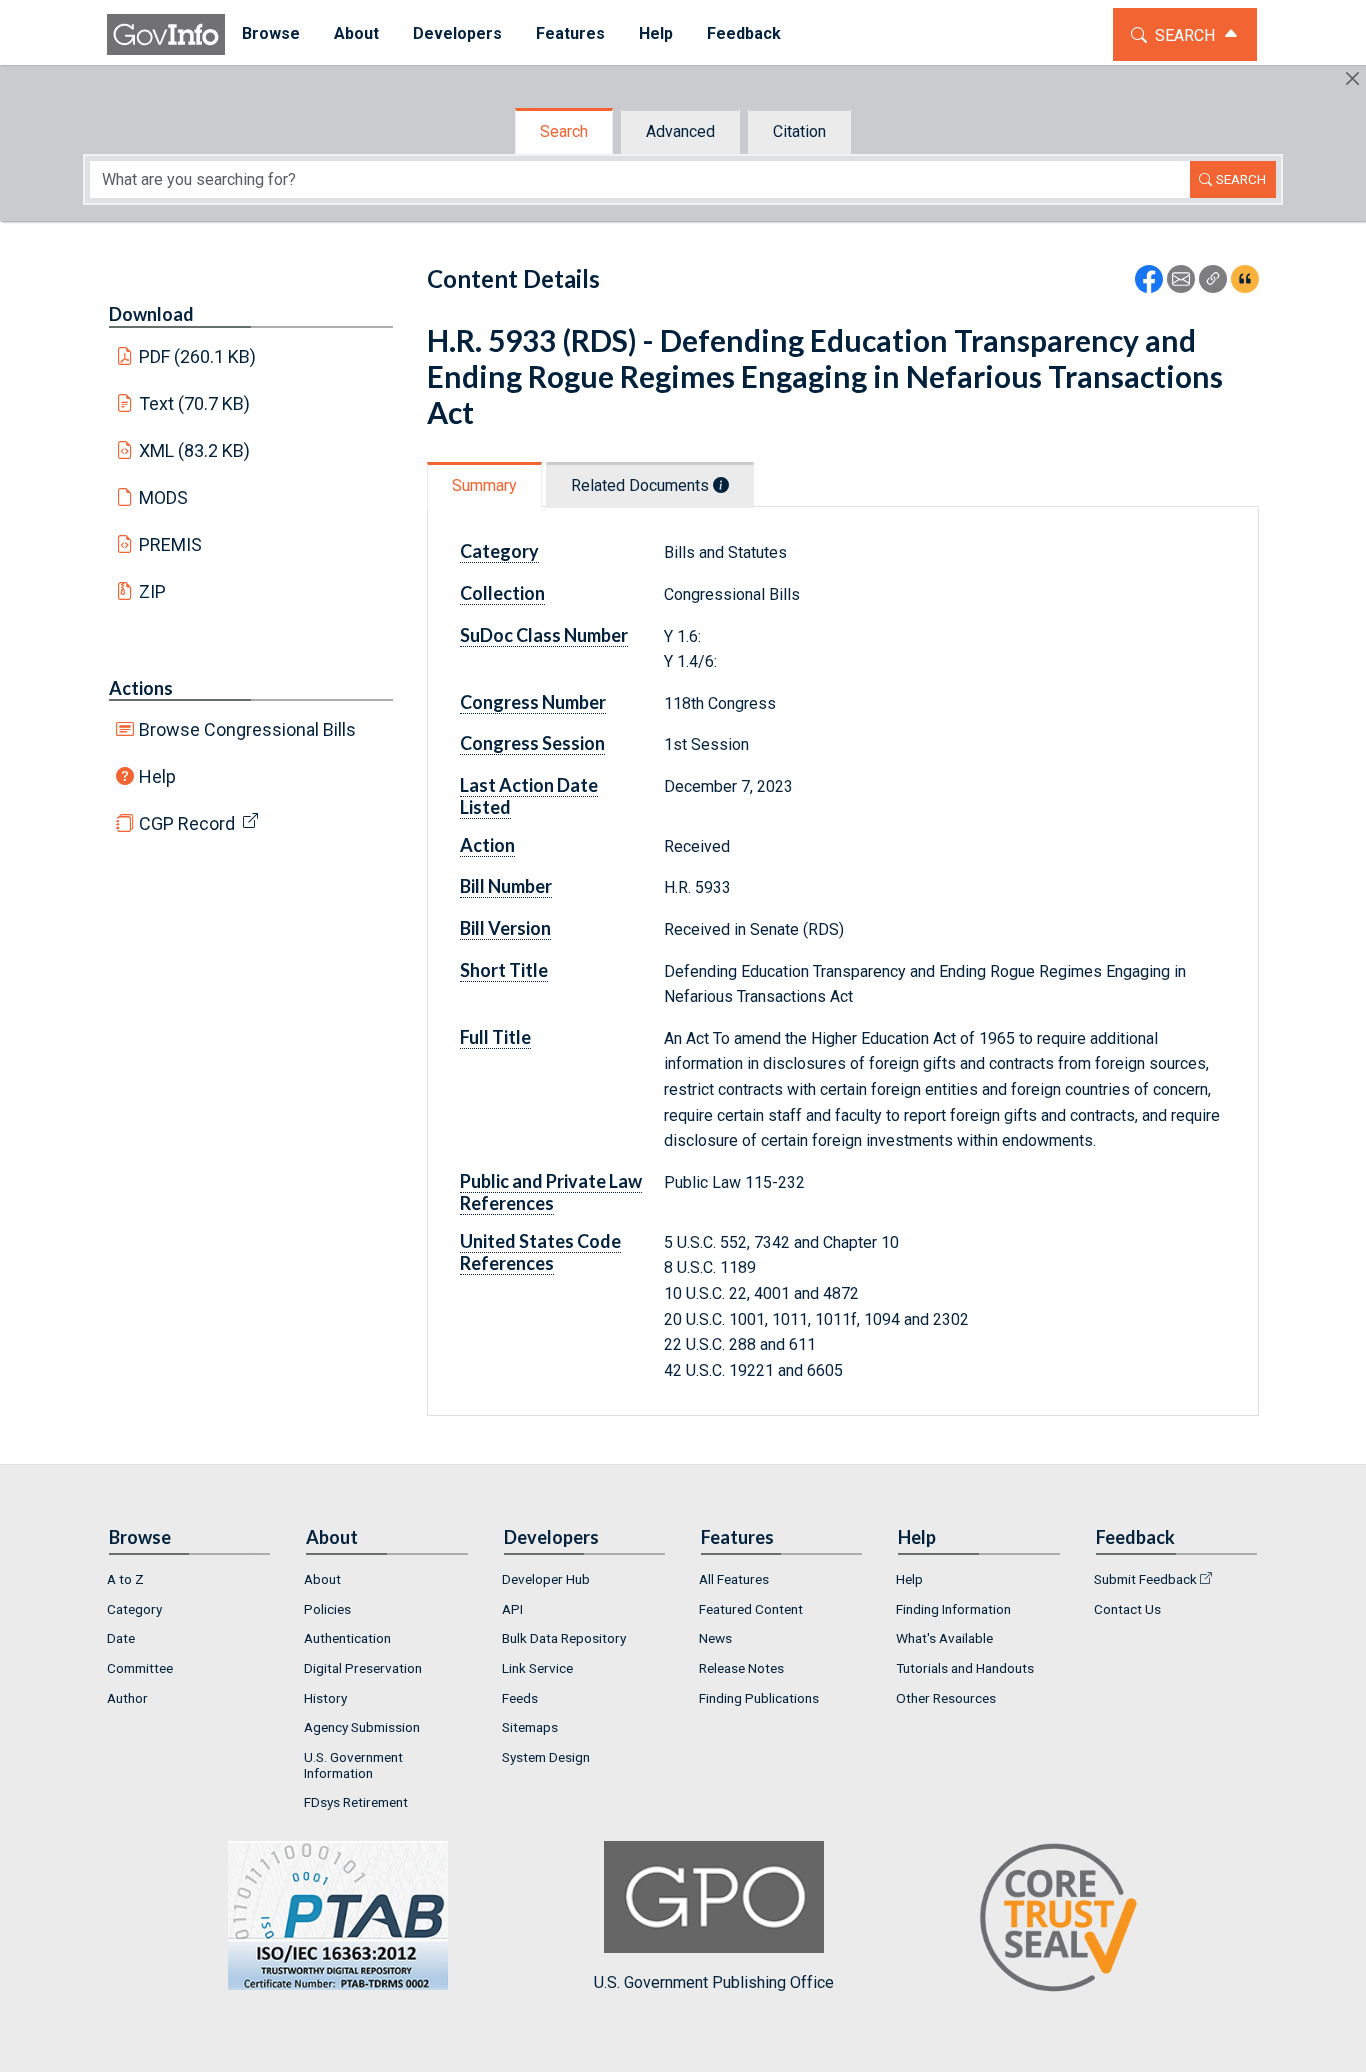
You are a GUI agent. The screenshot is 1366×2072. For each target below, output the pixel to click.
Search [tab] (564, 131)
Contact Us (1127, 1609)
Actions (141, 688)
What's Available (944, 1638)
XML (195, 450)
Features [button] (570, 33)
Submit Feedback (1145, 1579)
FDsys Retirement (356, 1802)
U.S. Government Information (353, 1765)
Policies (327, 1609)
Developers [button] (457, 33)
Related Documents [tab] (642, 485)
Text (195, 403)
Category (134, 1609)
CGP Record (187, 823)
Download (151, 314)
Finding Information (953, 1609)
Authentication (347, 1638)
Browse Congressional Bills (247, 729)
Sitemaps (530, 1727)
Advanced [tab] (680, 131)
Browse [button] (271, 33)
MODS (163, 497)
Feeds (520, 1698)
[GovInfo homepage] (166, 34)
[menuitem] (271, 34)
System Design (546, 1757)
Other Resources (946, 1698)
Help (157, 776)
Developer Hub (546, 1579)
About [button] (356, 33)
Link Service (537, 1668)
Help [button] (656, 33)
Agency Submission (362, 1727)
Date (121, 1638)
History (325, 1698)
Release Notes (741, 1668)
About (322, 1579)
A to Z (125, 1579)
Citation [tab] (799, 131)
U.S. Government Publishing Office (714, 1982)
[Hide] (1352, 78)
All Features (734, 1579)
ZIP (152, 591)
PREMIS (170, 544)
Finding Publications (759, 1698)
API (512, 1609)
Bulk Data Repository (564, 1638)
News (715, 1638)
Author (127, 1698)
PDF (198, 356)
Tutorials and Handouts (965, 1668)
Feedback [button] (744, 33)
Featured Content (751, 1609)
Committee (140, 1668)
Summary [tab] (484, 485)
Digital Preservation (363, 1668)
